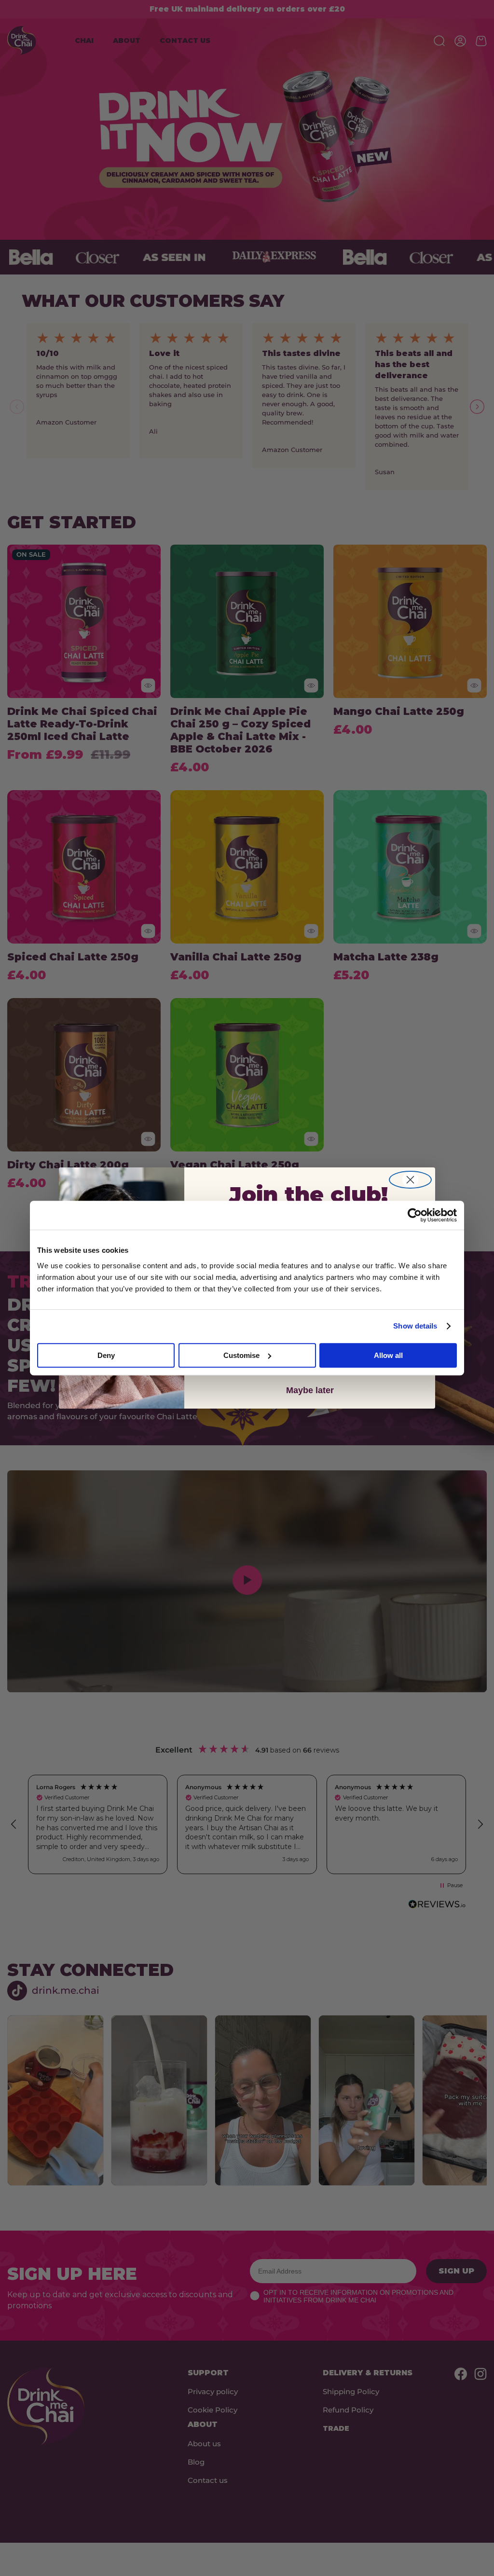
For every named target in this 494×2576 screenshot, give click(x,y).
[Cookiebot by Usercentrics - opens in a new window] (415, 1215)
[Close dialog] (410, 1180)
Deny (106, 1355)
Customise (241, 1355)
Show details (415, 1326)
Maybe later (310, 1390)
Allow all (388, 1355)
